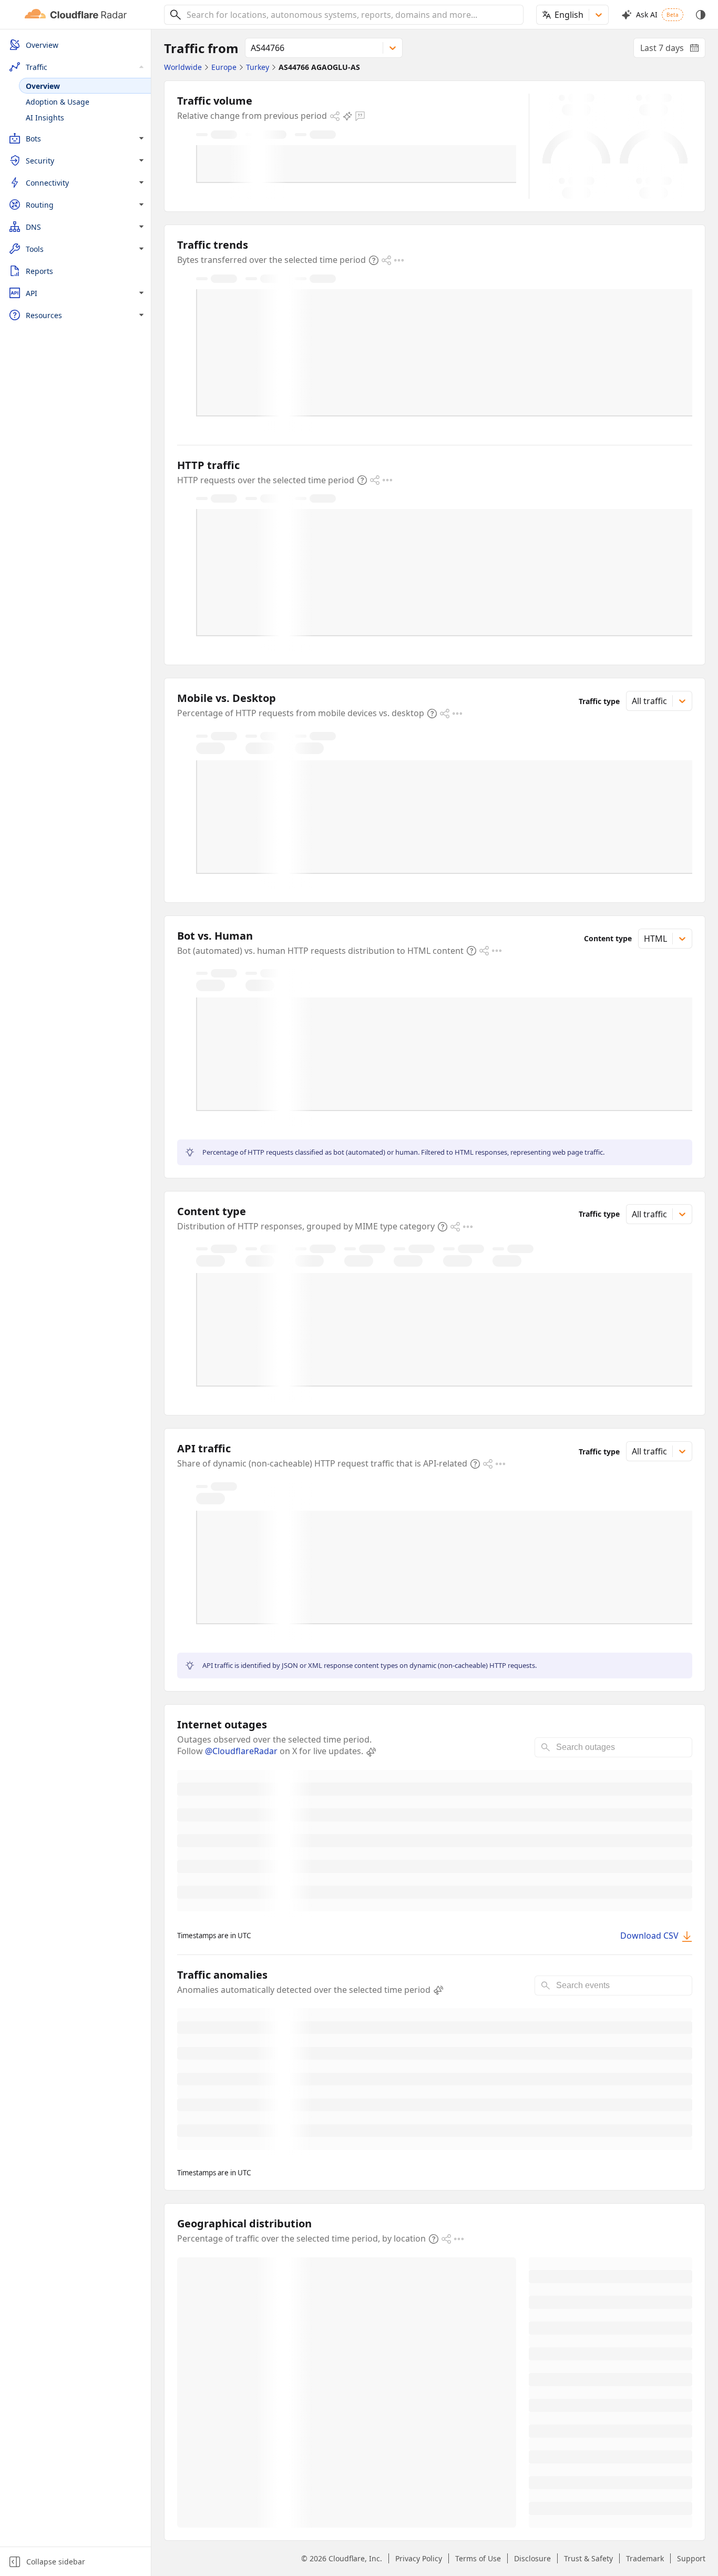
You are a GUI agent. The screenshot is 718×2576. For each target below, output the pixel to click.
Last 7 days (673, 50)
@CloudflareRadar (241, 1751)
